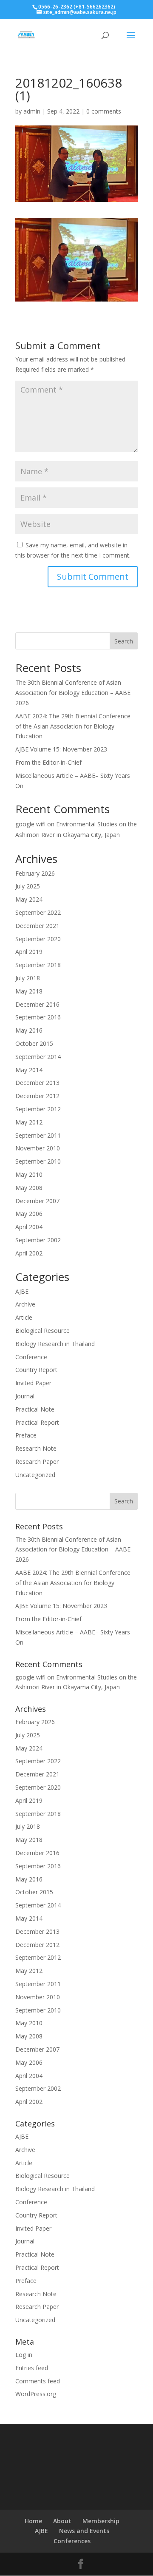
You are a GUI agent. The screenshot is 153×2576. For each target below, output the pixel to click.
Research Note (36, 1448)
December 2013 (37, 1083)
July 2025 (28, 886)
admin (32, 111)
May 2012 (29, 1122)
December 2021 (37, 926)
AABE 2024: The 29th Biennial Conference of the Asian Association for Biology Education (73, 726)
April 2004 (29, 1227)
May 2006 (29, 1214)
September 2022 (38, 912)
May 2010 (29, 1174)
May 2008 (29, 1188)
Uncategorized (35, 1475)
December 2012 (37, 1096)
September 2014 (38, 1057)
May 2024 (29, 899)
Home (33, 2521)
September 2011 (38, 1135)
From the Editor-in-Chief (48, 762)
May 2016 (29, 1030)
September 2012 (38, 1109)
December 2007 (37, 1201)
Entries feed (32, 2368)
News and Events (84, 2531)
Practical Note (35, 1409)
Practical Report (37, 1422)
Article (24, 1317)
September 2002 (38, 1240)
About (62, 2521)
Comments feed (38, 2381)
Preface (26, 1435)
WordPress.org (36, 2394)
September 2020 (38, 939)
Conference (31, 1357)
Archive (25, 1304)
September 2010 (38, 1161)
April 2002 (29, 1253)
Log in (24, 2355)
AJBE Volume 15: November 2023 (61, 749)
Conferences (72, 2541)
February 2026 (35, 873)
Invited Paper (33, 1383)
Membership (101, 2521)
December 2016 (37, 1004)
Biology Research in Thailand (55, 1344)
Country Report (36, 1370)
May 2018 (29, 991)
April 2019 (29, 952)
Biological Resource (42, 1331)
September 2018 (38, 965)
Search (124, 641)
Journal (25, 1396)
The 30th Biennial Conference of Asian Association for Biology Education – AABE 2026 (73, 693)
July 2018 (28, 978)
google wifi (30, 824)
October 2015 (34, 1043)
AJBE (22, 1291)
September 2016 (38, 1017)
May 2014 (29, 1070)
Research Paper (37, 1462)
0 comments (104, 111)
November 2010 (38, 1148)
